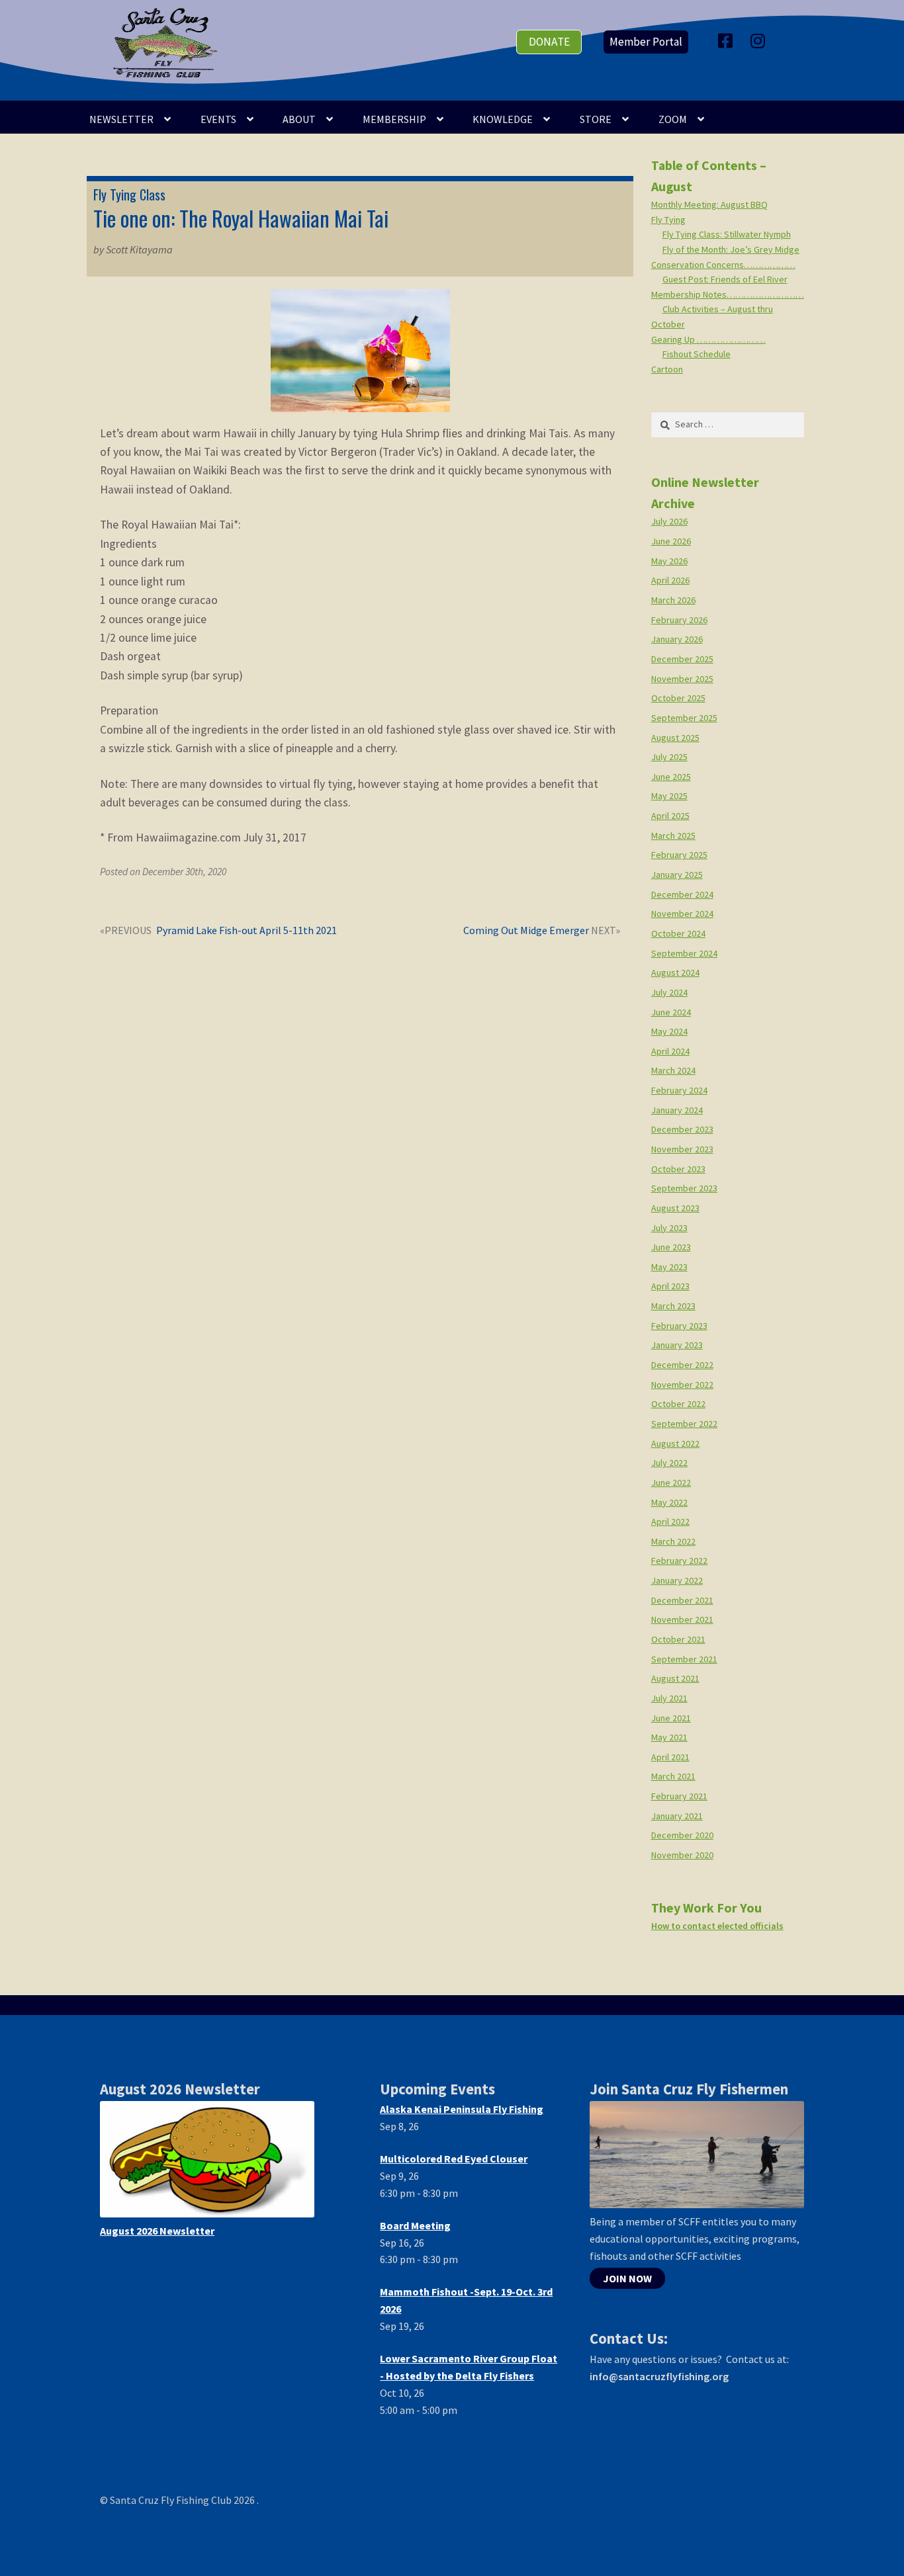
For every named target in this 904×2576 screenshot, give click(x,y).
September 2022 (684, 1424)
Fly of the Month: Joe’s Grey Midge (731, 249)
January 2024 (677, 1110)
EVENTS (218, 119)
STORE (596, 119)
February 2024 (679, 1090)
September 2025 (684, 718)
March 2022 (673, 1541)
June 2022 (671, 1482)
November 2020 (682, 1855)
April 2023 (670, 1286)
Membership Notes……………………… (728, 294)
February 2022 (679, 1561)
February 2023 (679, 1326)
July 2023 (669, 1228)
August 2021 (675, 1678)
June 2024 (671, 1012)
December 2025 (682, 659)
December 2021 (682, 1600)
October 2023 (678, 1169)
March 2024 (673, 1070)
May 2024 (669, 1031)
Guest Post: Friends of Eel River (725, 279)
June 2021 (671, 1718)
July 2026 (669, 521)
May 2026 (669, 561)
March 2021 (673, 1776)
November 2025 (682, 679)
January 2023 (677, 1345)
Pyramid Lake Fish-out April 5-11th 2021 (246, 931)
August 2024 (675, 972)
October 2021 (678, 1639)
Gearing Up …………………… (708, 339)
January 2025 (677, 875)
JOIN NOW (627, 2278)
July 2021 (669, 1698)
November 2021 (682, 1619)
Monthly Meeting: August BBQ (709, 204)
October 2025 (678, 698)
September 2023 (684, 1188)
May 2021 (669, 1737)
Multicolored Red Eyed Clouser (454, 2159)
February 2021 (679, 1796)
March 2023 (673, 1306)
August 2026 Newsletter (157, 2231)
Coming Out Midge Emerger (526, 931)
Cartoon (667, 369)
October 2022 (678, 1404)
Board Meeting (415, 2225)
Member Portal (646, 42)
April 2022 (670, 1522)
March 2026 (673, 600)
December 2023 (682, 1129)
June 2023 (671, 1247)
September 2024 (684, 953)
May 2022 (669, 1502)
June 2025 (671, 777)
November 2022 (682, 1385)
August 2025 (675, 738)
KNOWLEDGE (503, 119)
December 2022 (682, 1365)
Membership (394, 119)
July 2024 (669, 992)
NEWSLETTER (121, 119)
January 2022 (677, 1580)
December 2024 (682, 894)
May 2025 (669, 796)
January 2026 (677, 639)
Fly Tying (668, 220)
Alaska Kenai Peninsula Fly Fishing (462, 2109)
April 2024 (670, 1051)
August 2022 (675, 1443)
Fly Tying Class (129, 194)
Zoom (673, 119)
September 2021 (684, 1659)
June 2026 (671, 541)
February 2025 (679, 855)
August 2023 (675, 1208)
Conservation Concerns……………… (723, 265)
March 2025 (673, 836)
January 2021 (677, 1816)
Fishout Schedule (697, 354)
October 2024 (678, 933)
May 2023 (669, 1267)
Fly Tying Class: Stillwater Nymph (727, 234)
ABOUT (299, 119)
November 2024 (682, 914)
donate (549, 42)
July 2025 (669, 757)
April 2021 (670, 1757)
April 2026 (670, 580)
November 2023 (682, 1149)
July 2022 (669, 1463)
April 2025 (670, 816)
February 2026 (679, 620)
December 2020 (682, 1835)
